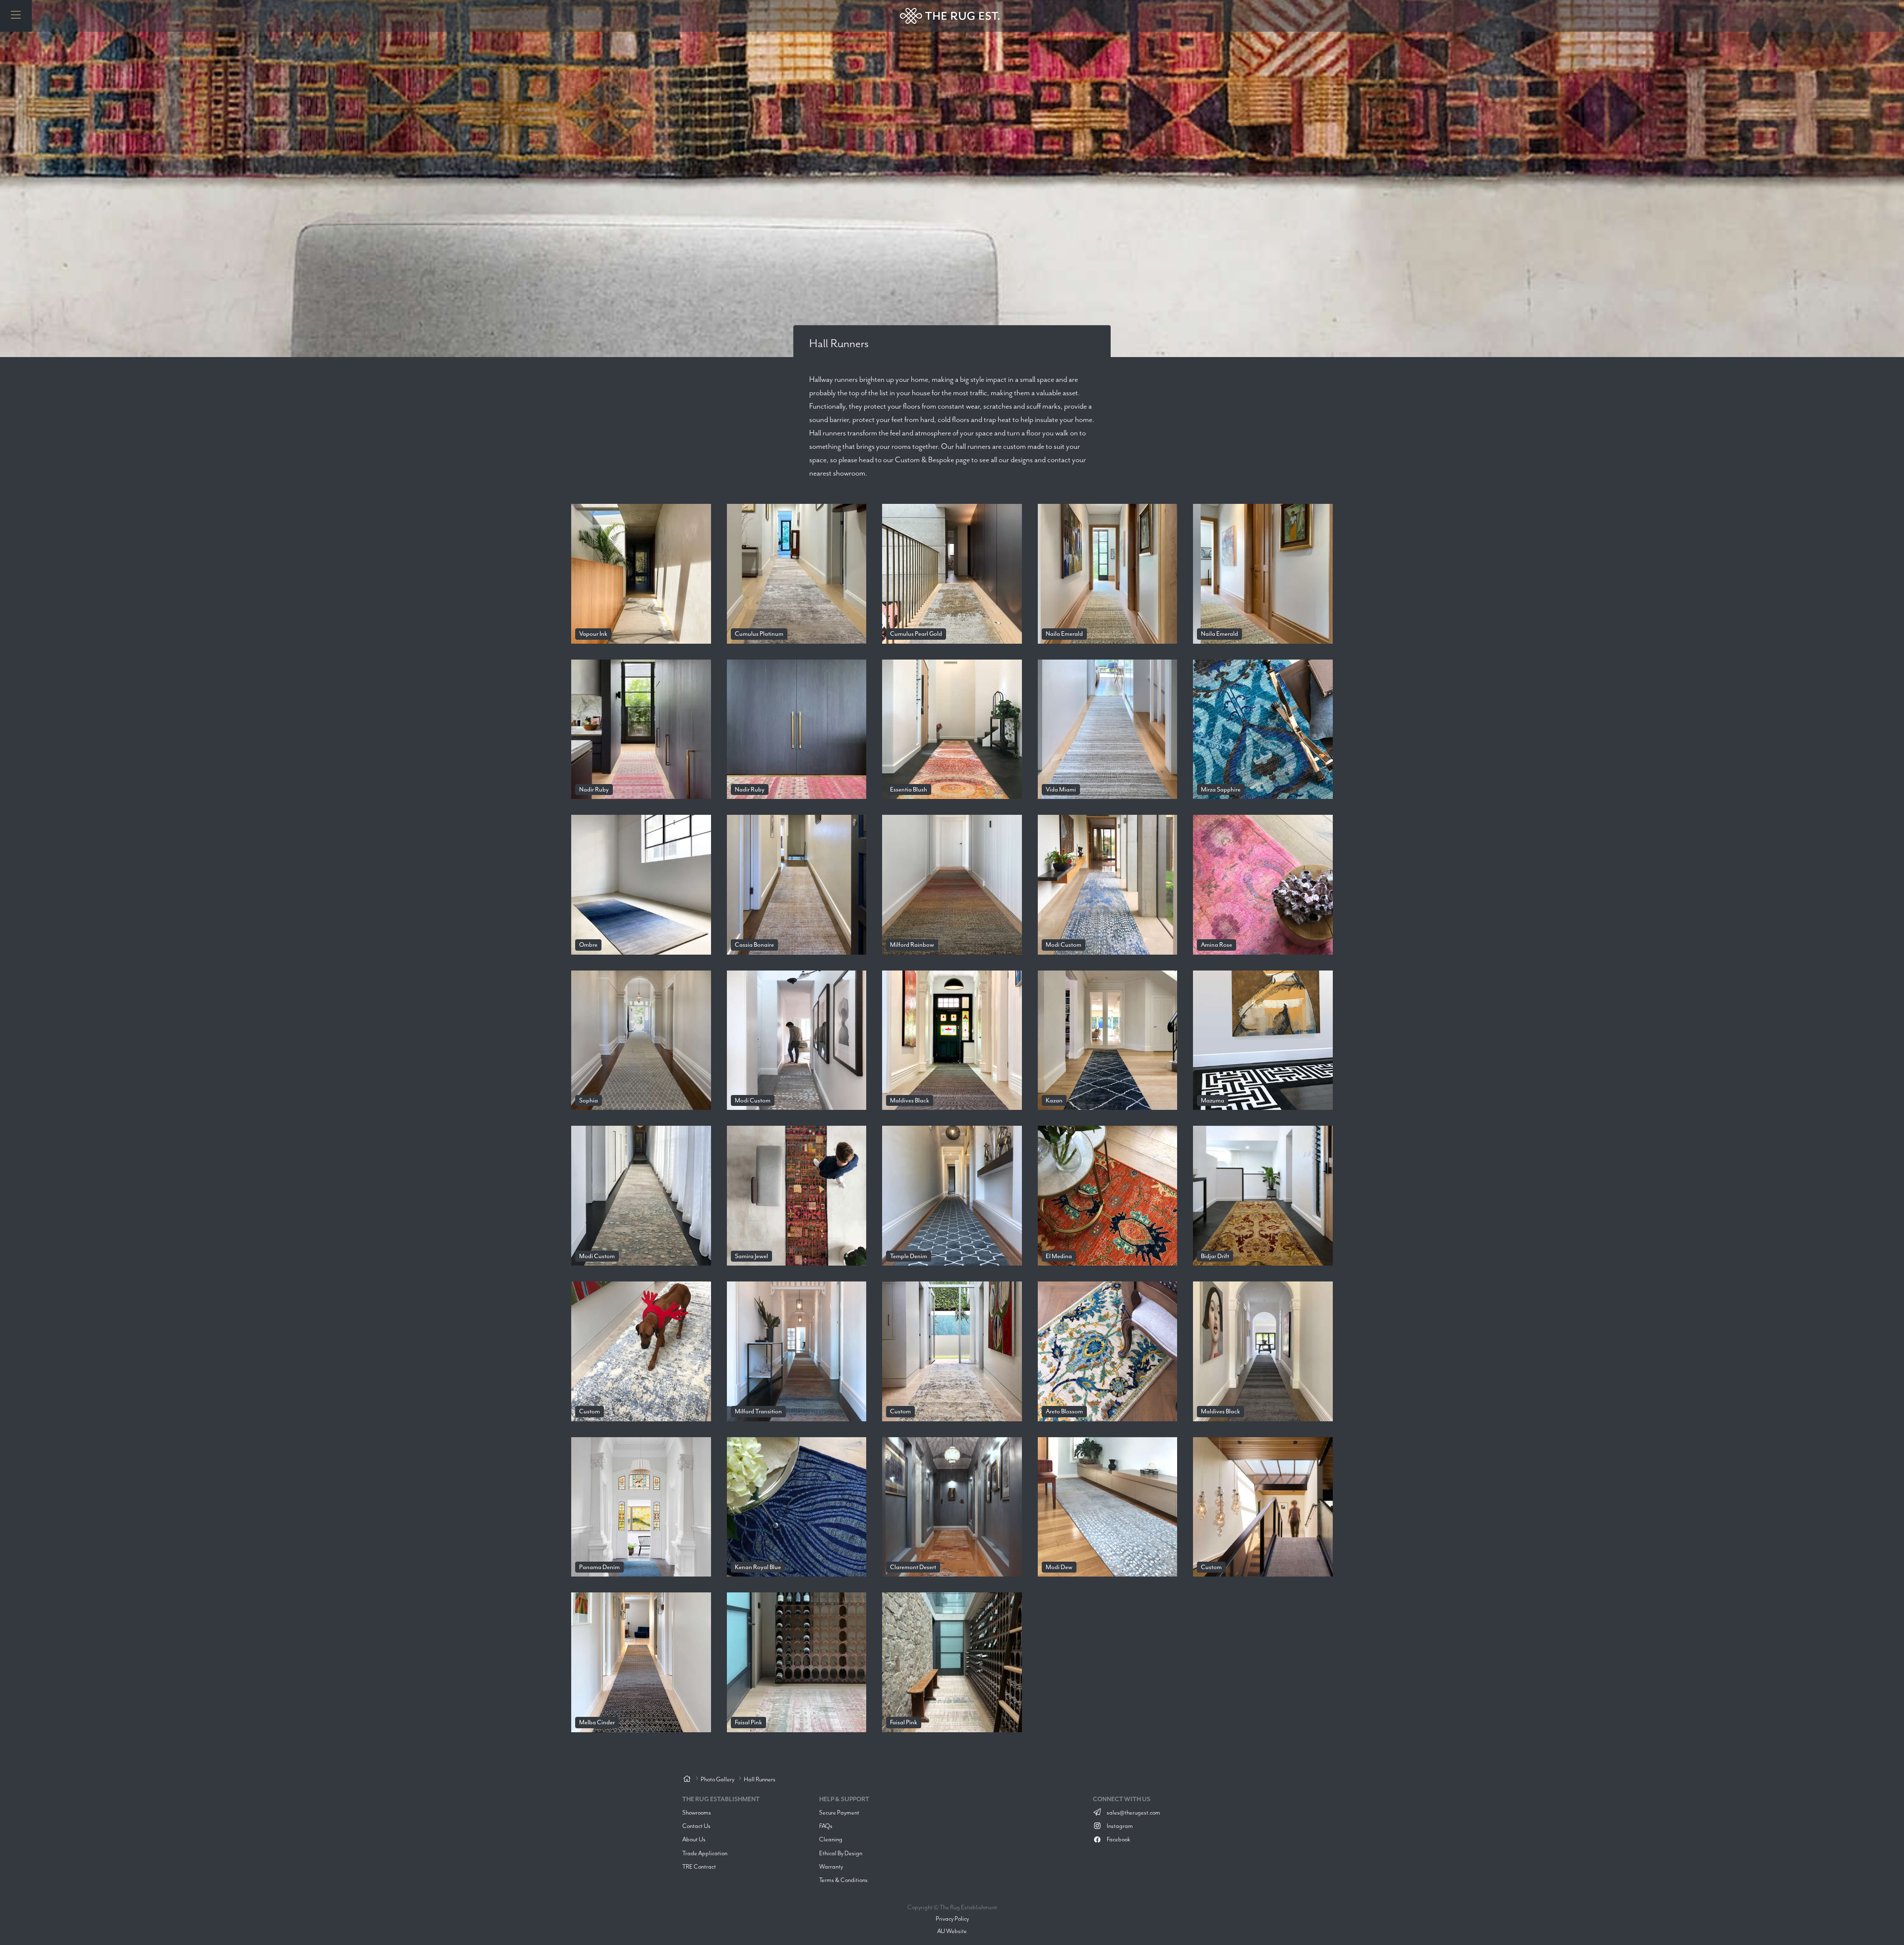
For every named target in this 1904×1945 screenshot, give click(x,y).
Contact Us (696, 1826)
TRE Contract (699, 1866)
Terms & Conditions (843, 1880)
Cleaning (831, 1839)
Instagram (1119, 1826)
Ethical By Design (841, 1853)
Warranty (831, 1866)
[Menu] (16, 16)
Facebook (1118, 1839)
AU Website (952, 1931)
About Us (694, 1839)
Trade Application (705, 1853)
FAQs (826, 1826)
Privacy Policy (952, 1918)
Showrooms (697, 1812)
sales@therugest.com (1133, 1812)
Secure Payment (839, 1812)
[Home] (687, 1779)
